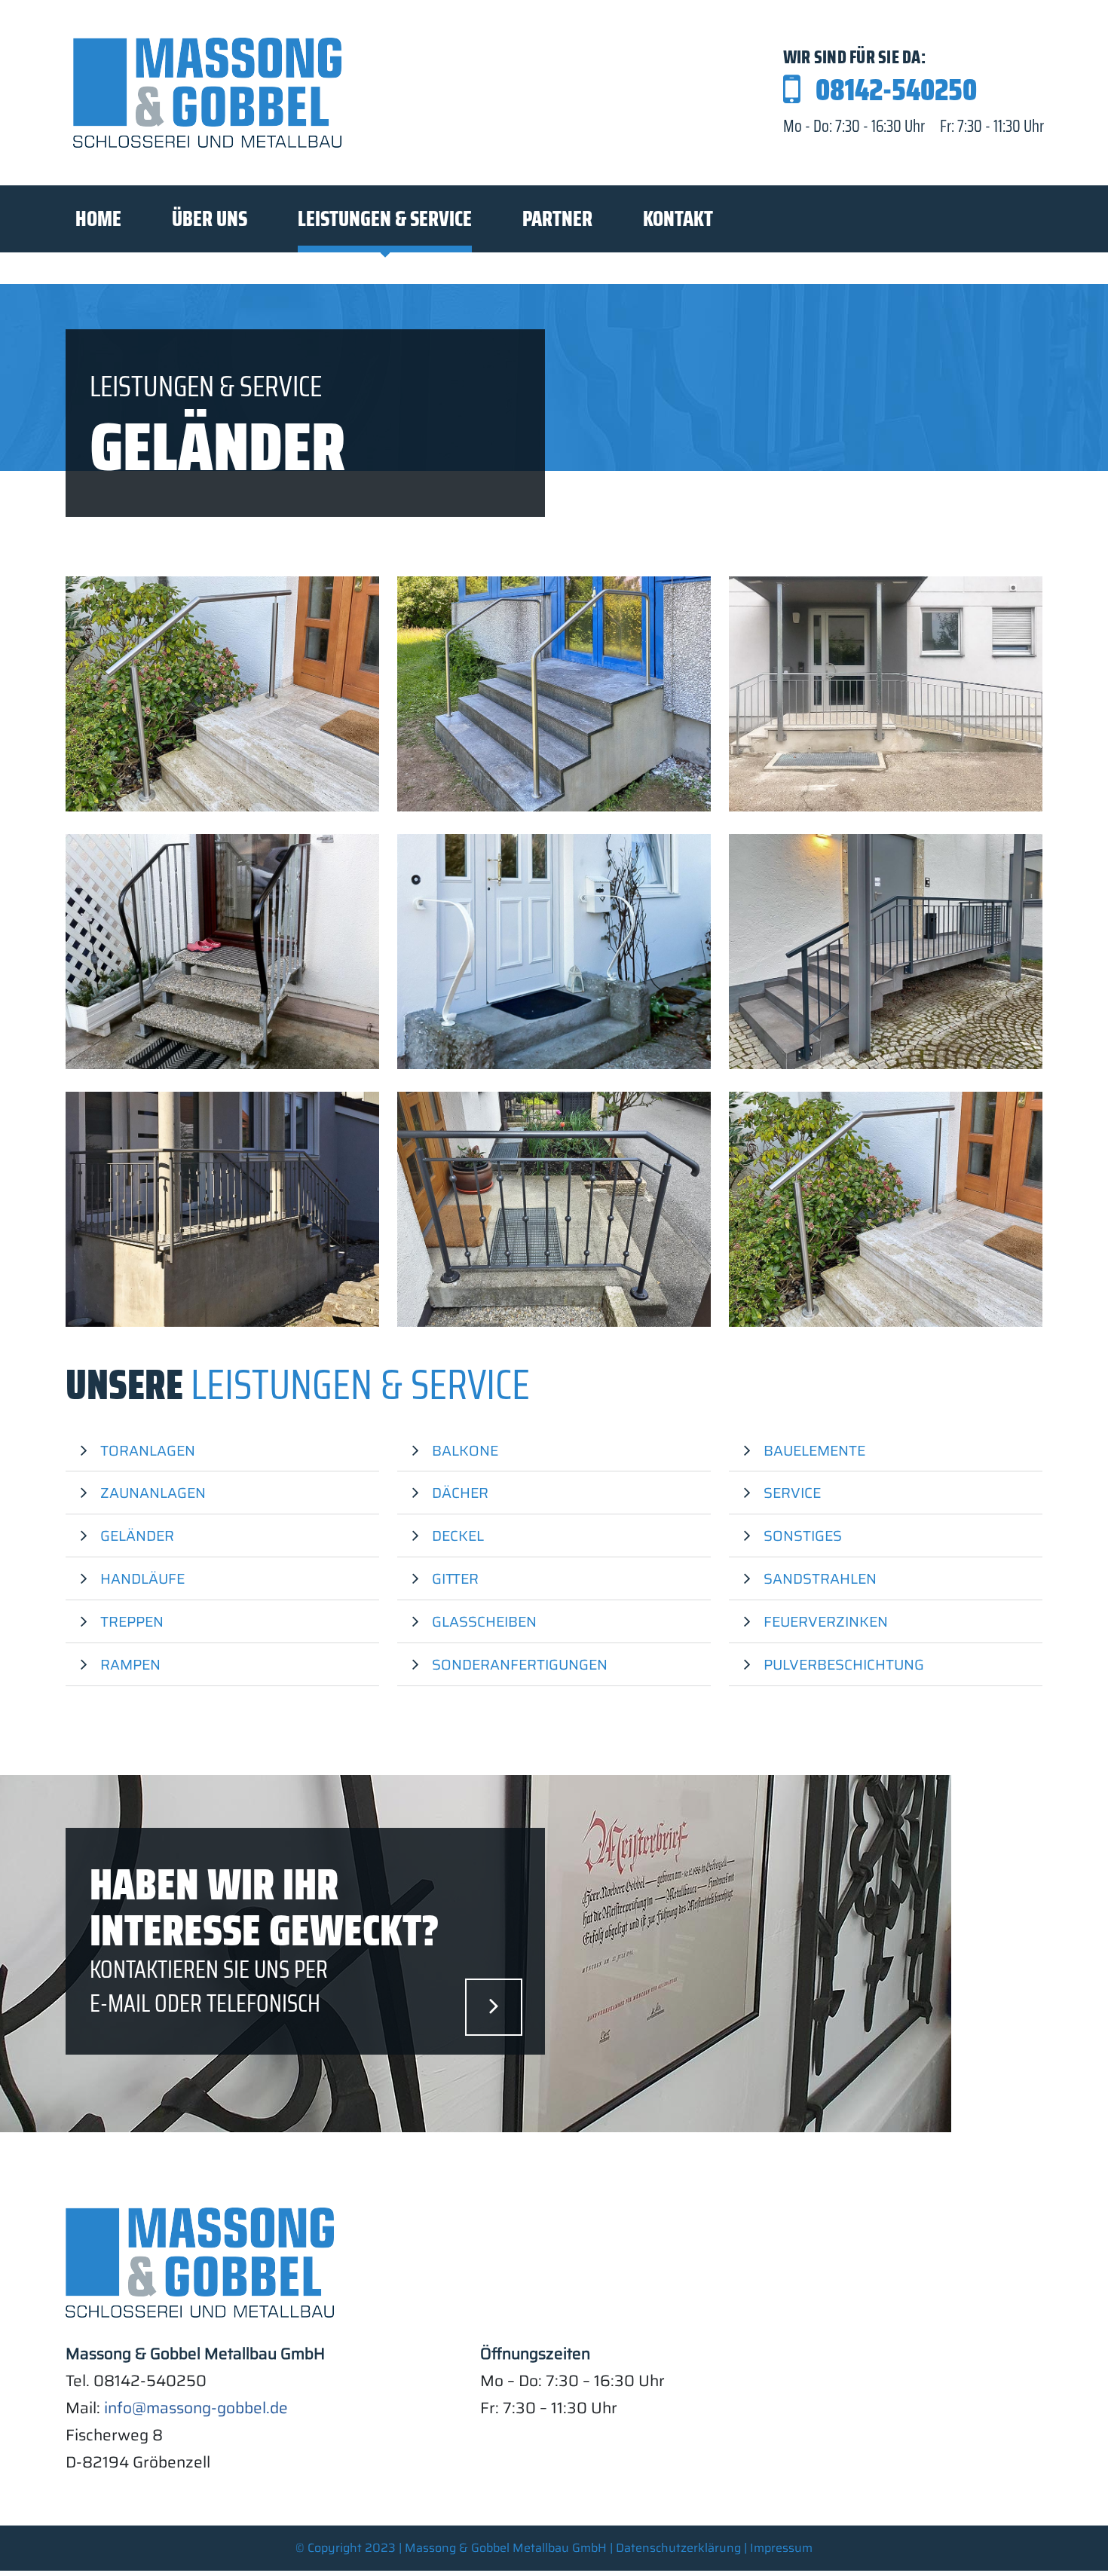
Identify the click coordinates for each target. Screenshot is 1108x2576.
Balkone (465, 1450)
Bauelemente (814, 1450)
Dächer (460, 1493)
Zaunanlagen (153, 1493)
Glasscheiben (484, 1621)
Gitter (455, 1578)
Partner (557, 218)
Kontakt (678, 218)
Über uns (210, 218)
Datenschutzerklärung (678, 2548)
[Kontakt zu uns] (494, 2007)
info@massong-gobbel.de (196, 2408)
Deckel (458, 1536)
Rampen (130, 1664)
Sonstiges (803, 1536)
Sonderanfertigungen (520, 1664)
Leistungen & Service (385, 218)
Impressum (781, 2548)
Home (98, 218)
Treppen (132, 1621)
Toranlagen (148, 1450)
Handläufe (142, 1578)
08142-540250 (896, 90)
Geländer (137, 1536)
